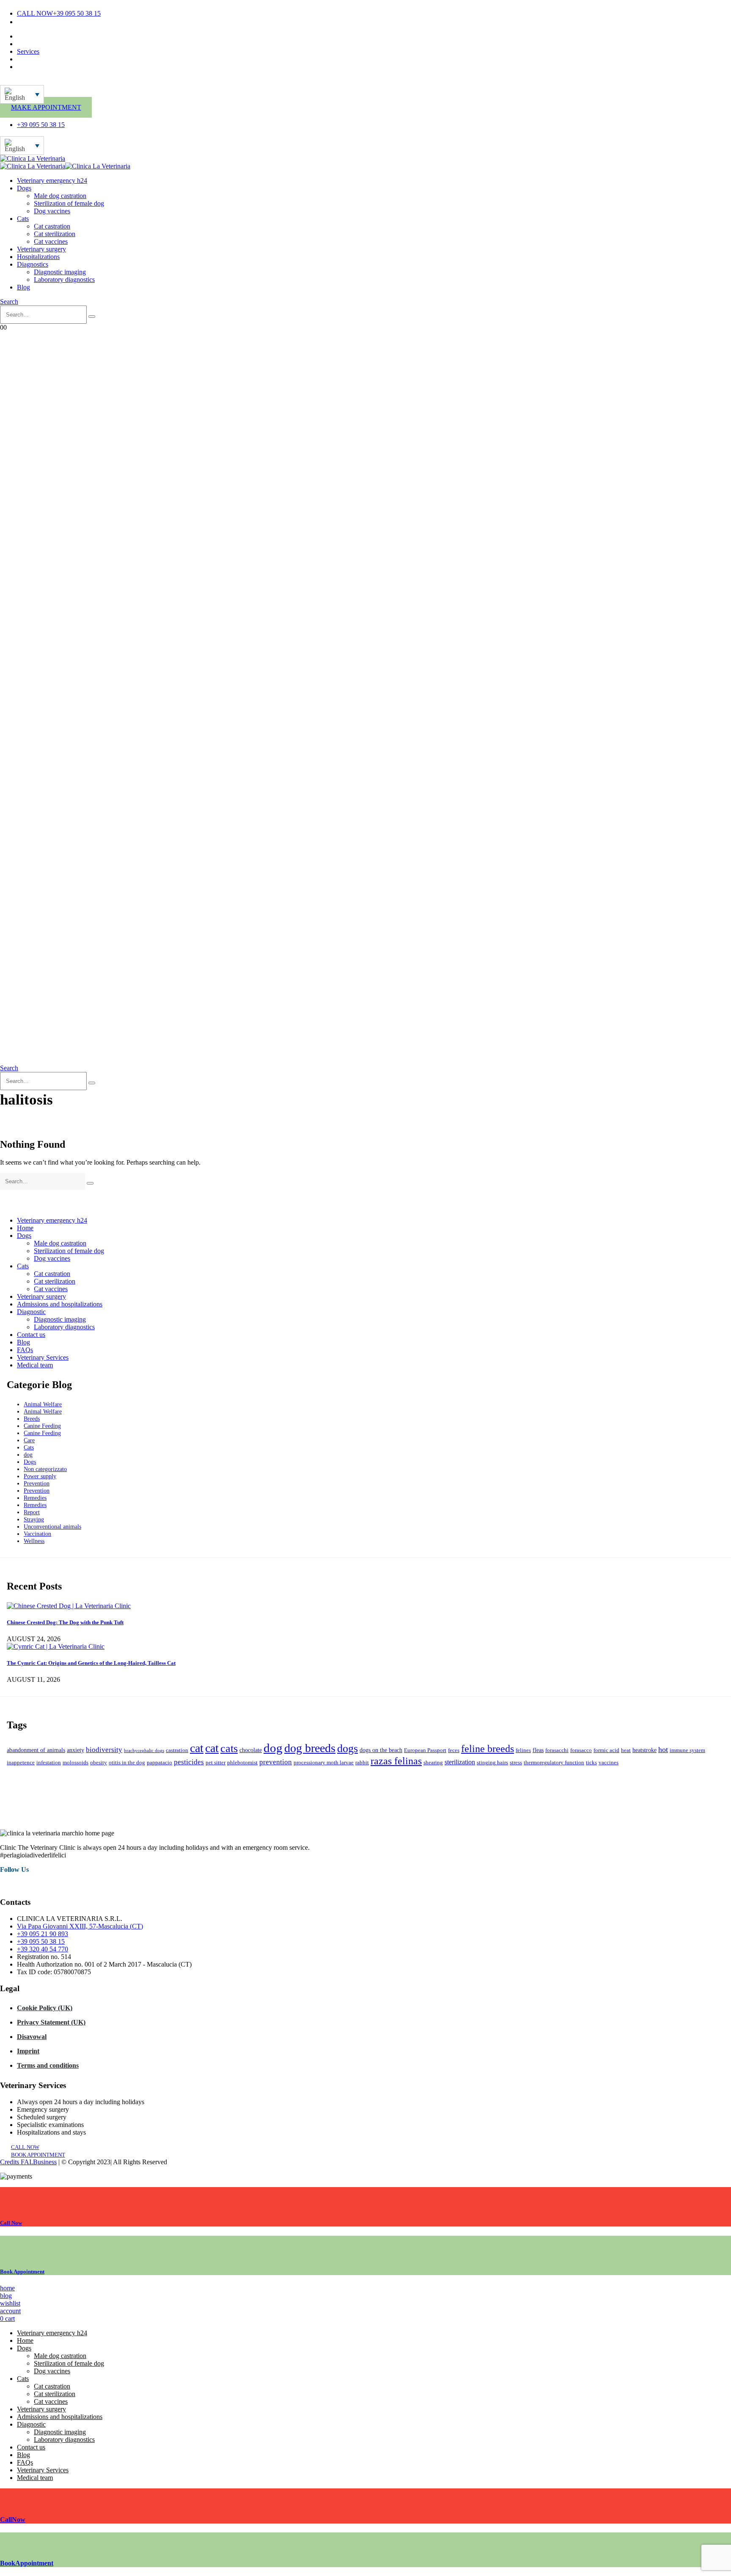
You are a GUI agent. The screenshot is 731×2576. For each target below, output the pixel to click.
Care (29, 1440)
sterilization (460, 1762)
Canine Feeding (42, 1426)
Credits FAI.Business (28, 2162)
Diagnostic (31, 1312)
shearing (433, 1763)
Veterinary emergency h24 (52, 180)
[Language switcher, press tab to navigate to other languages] (22, 94)
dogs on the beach (381, 1750)
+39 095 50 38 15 (41, 1941)
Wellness (34, 1541)
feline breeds (488, 1748)
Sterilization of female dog (69, 203)
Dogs (24, 188)
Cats (23, 219)
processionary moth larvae (324, 1763)
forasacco (581, 1750)
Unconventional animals (52, 1526)
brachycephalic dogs (144, 1751)
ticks (591, 1763)
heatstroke (644, 1750)
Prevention (37, 1483)
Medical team (35, 44)
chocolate (251, 1750)
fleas (538, 1750)
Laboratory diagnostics (64, 280)
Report (32, 1512)
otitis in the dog (127, 1763)
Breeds (32, 1419)
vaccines (609, 1763)
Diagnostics (33, 264)
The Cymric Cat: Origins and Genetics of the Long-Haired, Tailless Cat (91, 1663)
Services (28, 51)
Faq (22, 59)
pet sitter (216, 1763)
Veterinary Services (43, 1357)
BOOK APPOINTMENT (38, 2155)
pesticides (189, 1762)
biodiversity (104, 1750)
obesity (99, 1763)
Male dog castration (60, 196)
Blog (23, 287)
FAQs (25, 1350)
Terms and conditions (48, 2065)
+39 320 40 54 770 (43, 1949)
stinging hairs (492, 1763)
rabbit (362, 1763)
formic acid (606, 1750)
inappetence (21, 1763)
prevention (276, 1762)
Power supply (40, 1476)
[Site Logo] (33, 158)
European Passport (425, 1750)
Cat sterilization (55, 234)
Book (22, 2272)
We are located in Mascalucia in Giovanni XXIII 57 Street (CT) (102, 22)
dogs (348, 1748)
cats (229, 1748)
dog (28, 1455)
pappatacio (159, 1763)
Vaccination (37, 1534)
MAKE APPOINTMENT (46, 107)
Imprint (28, 2051)
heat (626, 1750)
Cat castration (52, 226)
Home (25, 1228)
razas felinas (396, 1761)
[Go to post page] (69, 1606)
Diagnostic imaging (60, 272)
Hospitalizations (38, 257)
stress (516, 1763)
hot (663, 1749)
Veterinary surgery (41, 249)
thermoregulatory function (554, 1763)
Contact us (31, 36)
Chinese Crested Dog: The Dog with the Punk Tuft (65, 1622)
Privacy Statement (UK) (51, 2022)
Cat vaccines (51, 241)
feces (454, 1750)
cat (197, 1748)
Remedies (35, 1498)
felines (523, 1750)
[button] (9, 302)
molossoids (76, 1763)
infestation (49, 1763)
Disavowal (32, 2037)
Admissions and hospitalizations (60, 1304)
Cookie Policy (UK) (45, 2008)
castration (177, 1750)
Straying (34, 1519)
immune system (687, 1750)
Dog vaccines (52, 211)
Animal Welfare (43, 1404)
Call (11, 2223)
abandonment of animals (36, 1750)
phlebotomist (242, 1763)
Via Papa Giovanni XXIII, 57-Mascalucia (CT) (80, 1926)
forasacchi (557, 1750)
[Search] (92, 317)
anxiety (76, 1750)
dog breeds (310, 1748)
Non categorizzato (45, 1469)
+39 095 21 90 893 (43, 1934)
